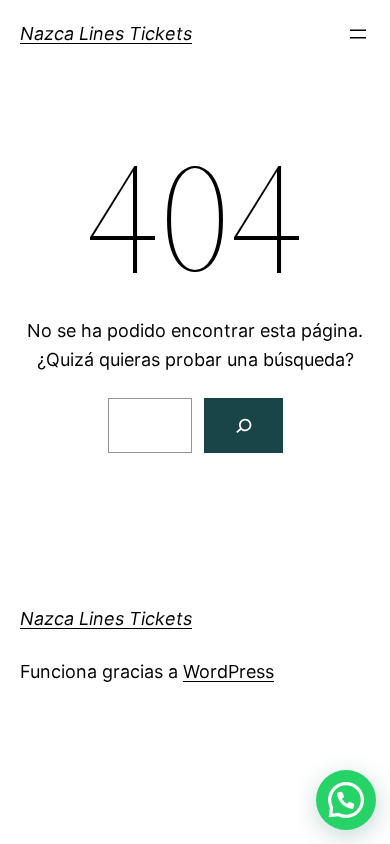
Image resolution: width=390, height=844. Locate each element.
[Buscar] (243, 425)
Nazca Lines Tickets (106, 33)
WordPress (228, 671)
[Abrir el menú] (358, 34)
